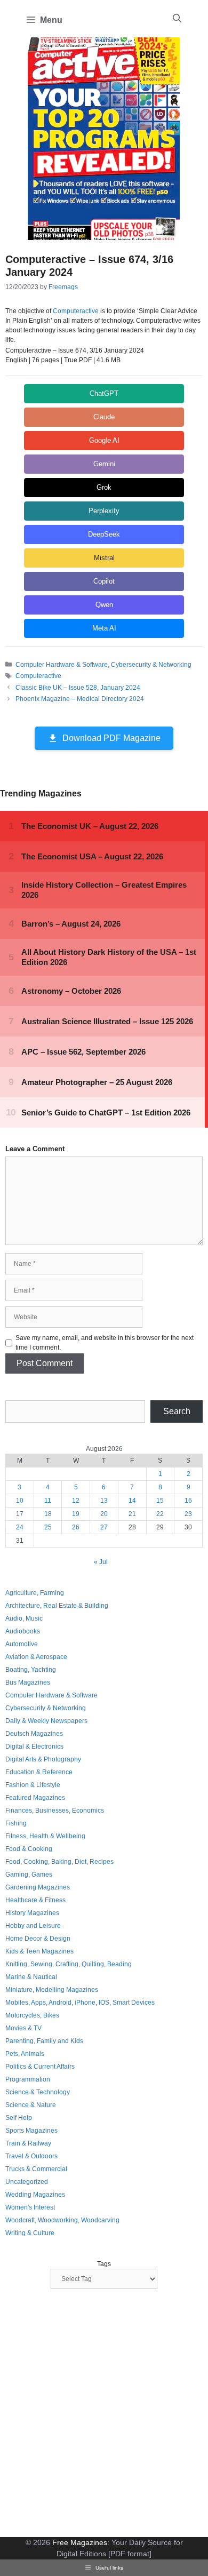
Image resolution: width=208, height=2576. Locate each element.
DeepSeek (104, 534)
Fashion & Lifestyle (33, 1785)
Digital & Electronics (34, 1746)
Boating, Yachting (31, 1670)
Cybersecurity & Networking (151, 665)
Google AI (104, 440)
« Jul (101, 1562)
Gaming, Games (29, 1875)
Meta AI (104, 628)
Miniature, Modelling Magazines (52, 1990)
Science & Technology (38, 2092)
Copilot (104, 581)
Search (177, 1411)
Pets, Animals (25, 2054)
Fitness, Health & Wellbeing (45, 1836)
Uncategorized (27, 2182)
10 (20, 1501)
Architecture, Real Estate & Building (57, 1606)
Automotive (22, 1644)
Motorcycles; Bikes (32, 2015)
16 (188, 1501)
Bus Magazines (28, 1682)
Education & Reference (39, 1772)
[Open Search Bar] (177, 19)
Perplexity (104, 511)
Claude (104, 417)
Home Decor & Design (38, 1939)
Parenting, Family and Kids (44, 2041)
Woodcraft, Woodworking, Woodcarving (62, 2220)
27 (104, 1527)
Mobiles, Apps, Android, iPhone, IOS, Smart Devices (80, 2003)
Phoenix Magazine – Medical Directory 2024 (80, 699)
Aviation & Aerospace (36, 1657)
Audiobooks (23, 1631)
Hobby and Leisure (33, 1926)
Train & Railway (28, 2143)
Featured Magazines (35, 1798)
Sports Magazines (31, 2131)
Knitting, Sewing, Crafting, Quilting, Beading (69, 1964)
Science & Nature (31, 2105)
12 (76, 1501)
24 (20, 1527)
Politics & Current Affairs (40, 2067)
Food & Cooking (29, 1849)
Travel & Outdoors (31, 2156)
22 (160, 1514)
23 (188, 1514)
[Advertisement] (104, 2414)
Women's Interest (30, 2207)
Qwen (104, 605)
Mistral (104, 558)
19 (76, 1514)
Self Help (19, 2118)
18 (48, 1514)
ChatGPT (104, 393)
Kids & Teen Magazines (39, 1951)
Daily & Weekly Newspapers (46, 1721)
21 (132, 1514)
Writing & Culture (30, 2233)
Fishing (16, 1823)
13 (104, 1501)
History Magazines (32, 1913)
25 (48, 1527)
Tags (104, 2264)
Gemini (104, 464)
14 (132, 1501)
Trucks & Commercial (36, 2169)
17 (20, 1514)
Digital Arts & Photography (43, 1759)
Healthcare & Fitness (35, 1900)
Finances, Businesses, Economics (55, 1811)
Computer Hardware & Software (62, 665)
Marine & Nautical (31, 1977)
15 (160, 1501)
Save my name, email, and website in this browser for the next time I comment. (105, 1343)
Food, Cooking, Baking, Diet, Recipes (59, 1862)
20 (104, 1514)
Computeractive (76, 311)
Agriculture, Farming (35, 1593)
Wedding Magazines (35, 2195)
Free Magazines (80, 2542)
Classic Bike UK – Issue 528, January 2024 (78, 688)
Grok (104, 487)
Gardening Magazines (38, 1887)
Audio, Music (24, 1618)
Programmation (28, 2079)
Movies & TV (23, 2028)
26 (76, 1527)
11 (48, 1501)
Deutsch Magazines (34, 1734)
